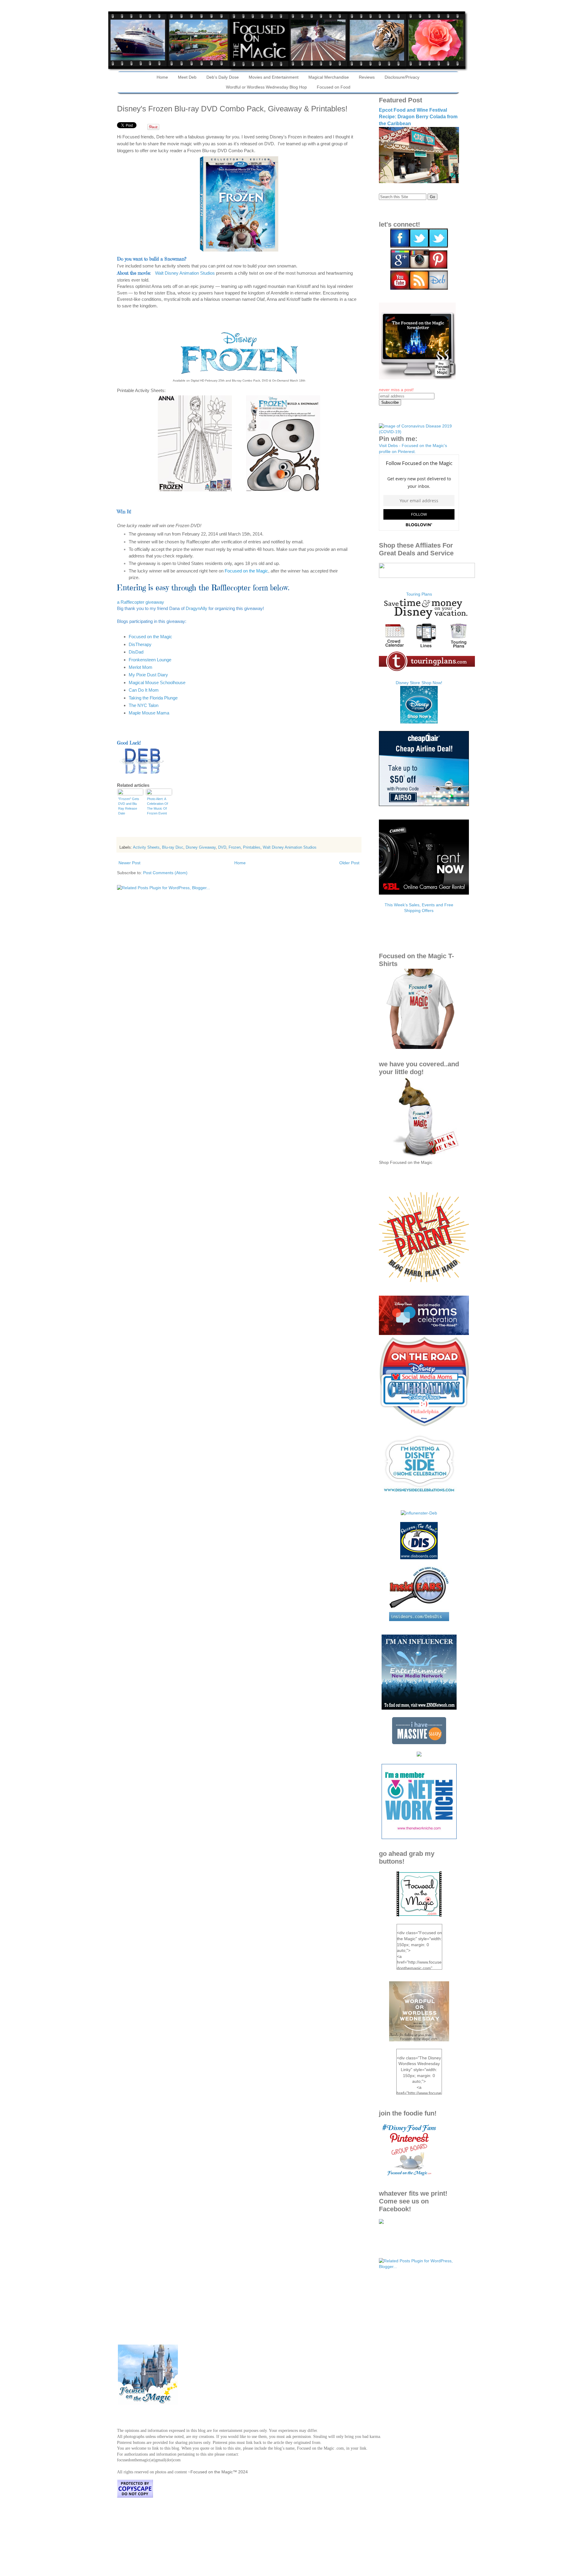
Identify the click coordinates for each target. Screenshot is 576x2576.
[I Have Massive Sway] (419, 1743)
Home (162, 77)
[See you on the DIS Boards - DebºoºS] (419, 1558)
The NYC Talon (144, 705)
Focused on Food (334, 87)
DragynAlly (197, 608)
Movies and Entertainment (274, 77)
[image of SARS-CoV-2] (419, 432)
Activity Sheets (146, 847)
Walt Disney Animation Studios (185, 273)
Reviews (367, 77)
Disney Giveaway (201, 847)
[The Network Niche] (419, 1838)
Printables (252, 847)
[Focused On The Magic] (381, 2222)
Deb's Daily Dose (223, 77)
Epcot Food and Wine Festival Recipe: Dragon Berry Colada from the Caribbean (418, 117)
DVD (222, 847)
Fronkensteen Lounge (150, 660)
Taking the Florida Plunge (153, 698)
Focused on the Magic (246, 571)
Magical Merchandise (329, 77)
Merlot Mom (141, 667)
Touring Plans (419, 594)
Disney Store (408, 683)
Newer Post (129, 863)
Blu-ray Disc (173, 847)
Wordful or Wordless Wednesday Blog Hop (266, 87)
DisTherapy (140, 644)
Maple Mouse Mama (149, 713)
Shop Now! (432, 683)
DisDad (136, 652)
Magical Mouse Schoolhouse (157, 683)
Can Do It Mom (144, 690)
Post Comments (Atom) (165, 873)
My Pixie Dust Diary (148, 675)
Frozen (235, 847)
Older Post (349, 863)
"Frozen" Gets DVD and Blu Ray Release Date (129, 806)
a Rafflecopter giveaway (141, 602)
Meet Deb (187, 77)
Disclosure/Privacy (402, 77)
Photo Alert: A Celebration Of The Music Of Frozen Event (157, 806)
